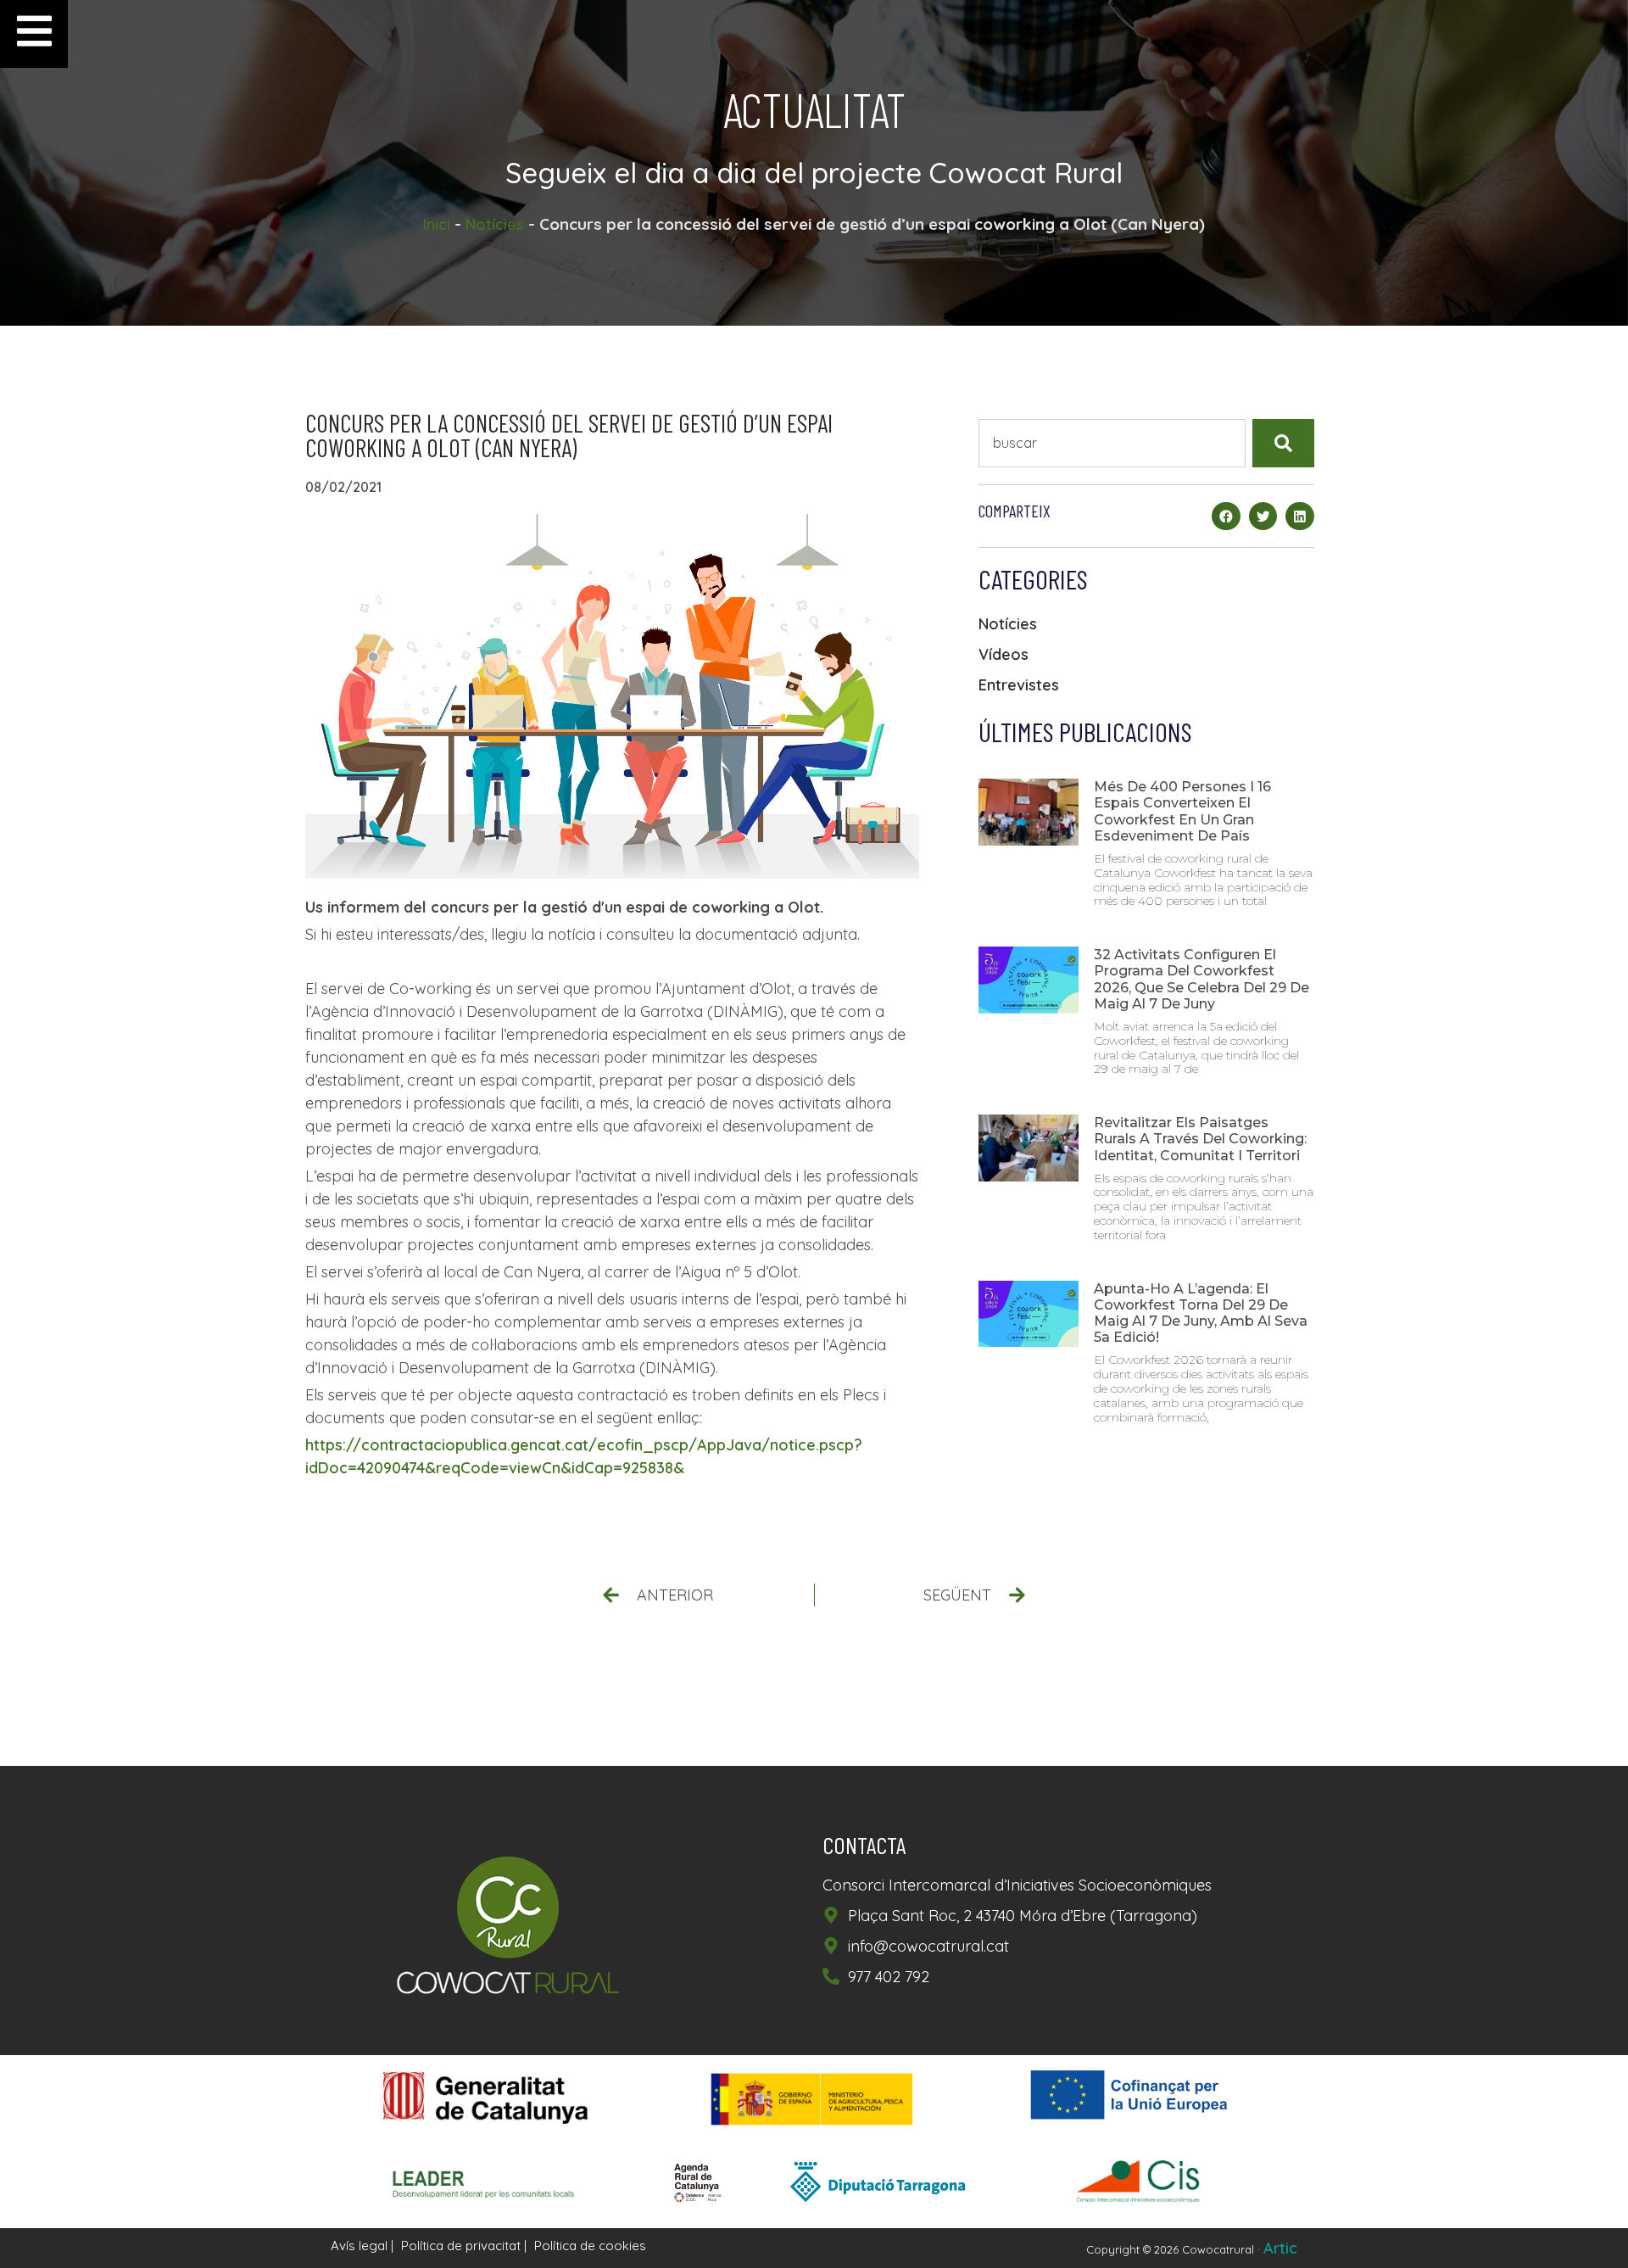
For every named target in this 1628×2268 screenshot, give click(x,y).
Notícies (495, 224)
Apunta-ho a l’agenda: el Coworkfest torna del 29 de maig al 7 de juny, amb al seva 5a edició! (1201, 1313)
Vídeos (1004, 654)
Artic (1280, 2248)
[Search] (1283, 443)
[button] (1226, 517)
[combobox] (1112, 443)
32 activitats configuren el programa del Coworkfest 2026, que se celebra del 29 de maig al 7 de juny (1201, 979)
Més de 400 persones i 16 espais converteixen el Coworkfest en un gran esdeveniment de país (1182, 811)
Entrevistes (1019, 685)
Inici (437, 224)
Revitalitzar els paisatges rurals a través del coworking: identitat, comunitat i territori (1200, 1139)
